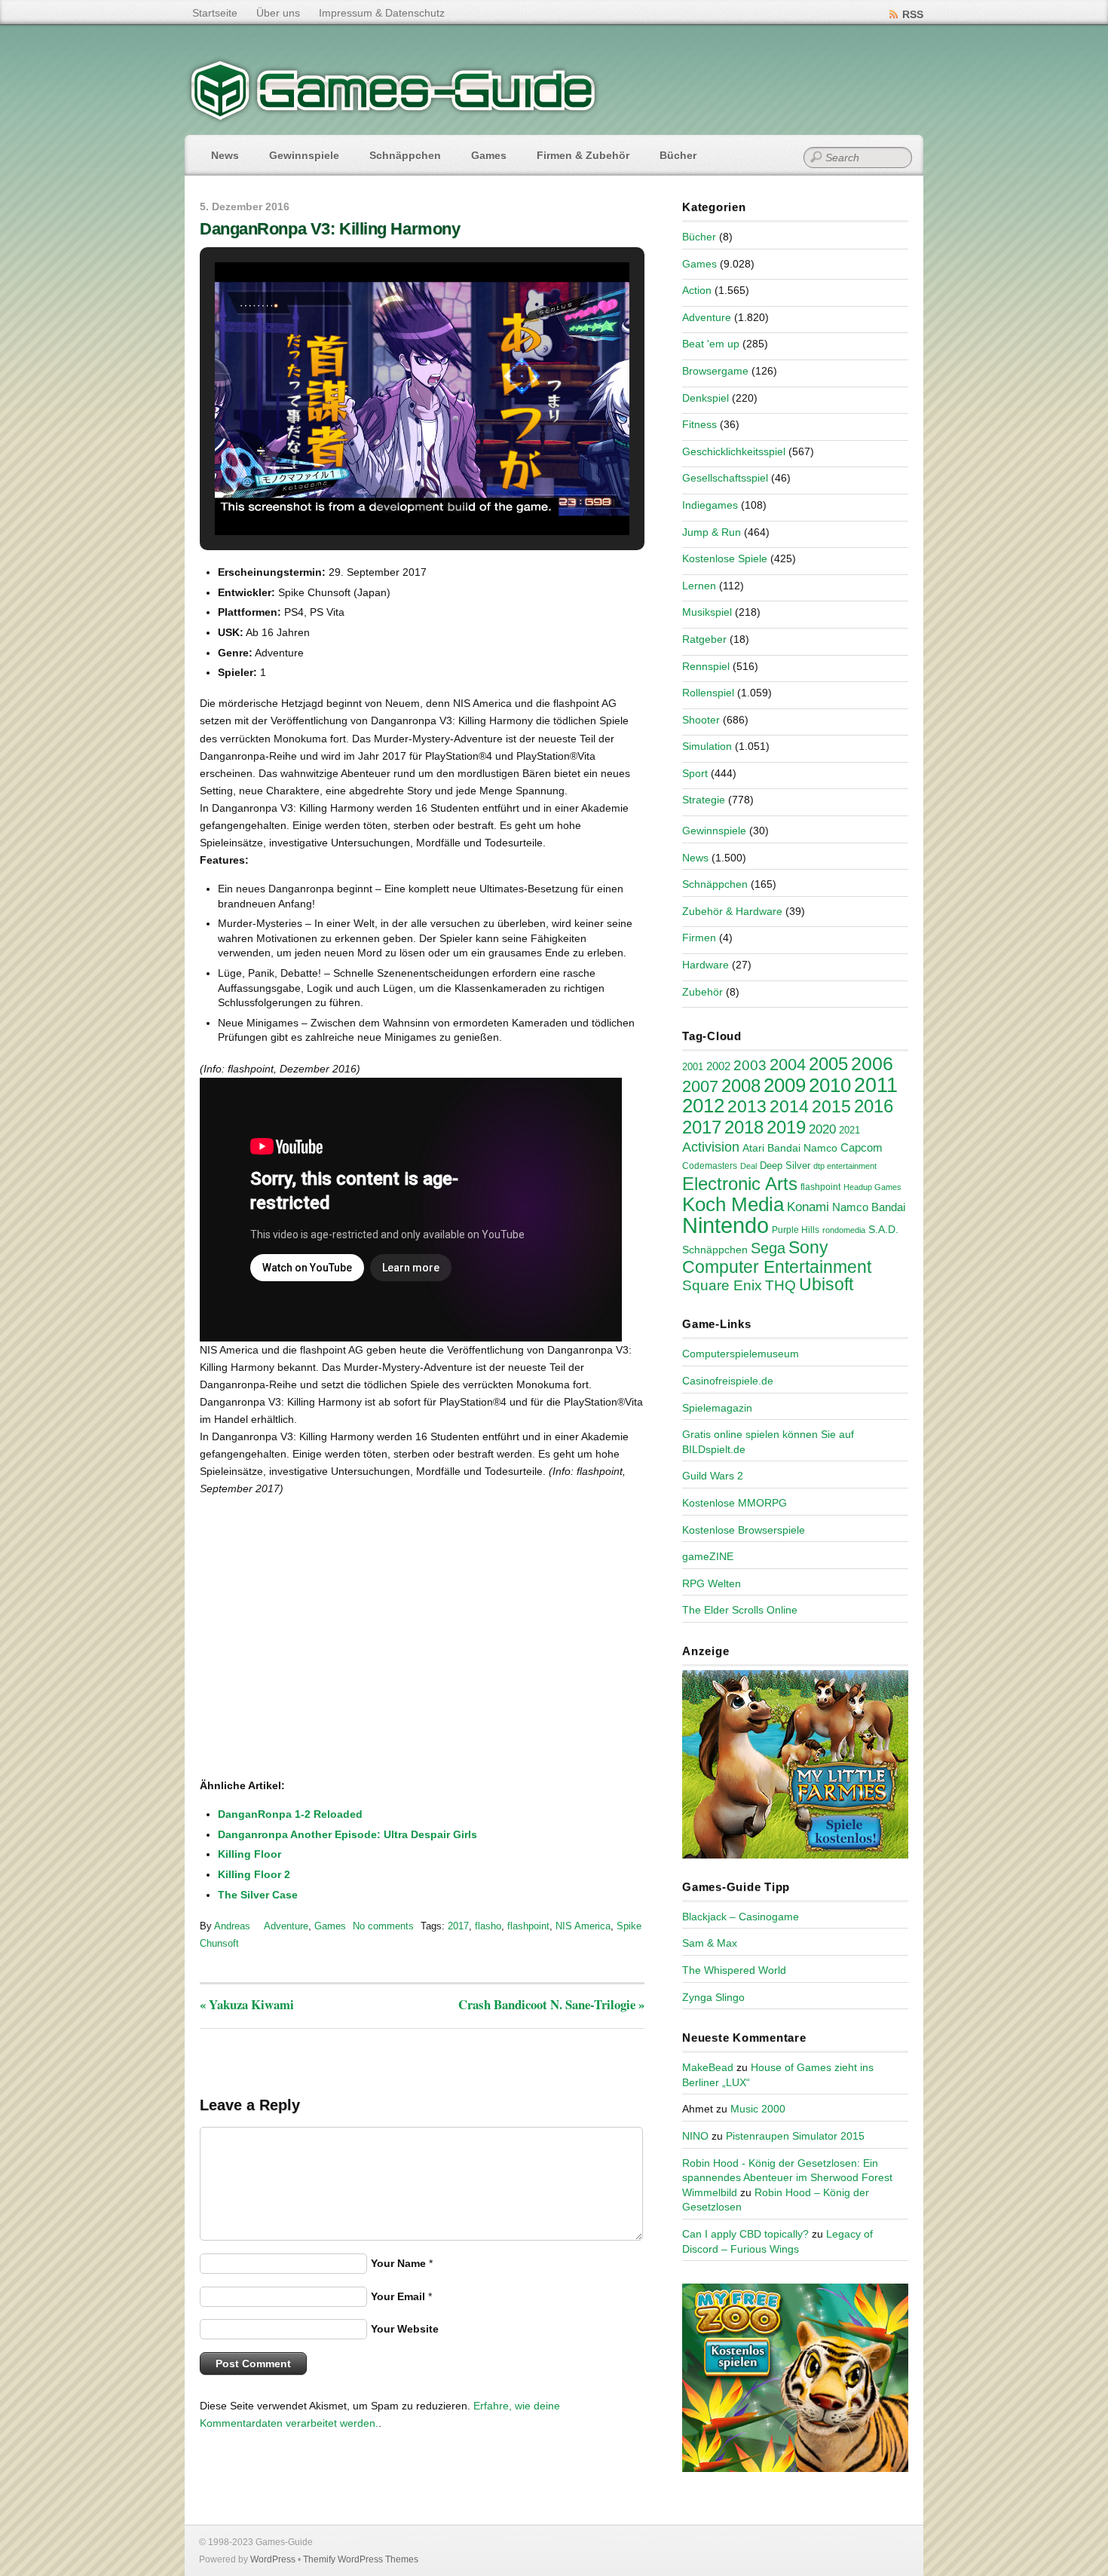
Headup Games (872, 1187)
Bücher (678, 155)
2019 (786, 1127)
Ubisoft (826, 1284)
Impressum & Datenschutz (382, 13)
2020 (822, 1129)
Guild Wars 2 (713, 1476)
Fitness (699, 424)
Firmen (699, 938)
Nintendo (725, 1225)
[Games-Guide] (393, 117)
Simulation (707, 746)
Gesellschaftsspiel (725, 478)
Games (489, 155)
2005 (828, 1064)
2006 (872, 1063)
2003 (750, 1065)
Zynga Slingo (713, 1997)
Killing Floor (249, 1854)
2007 (700, 1086)
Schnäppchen (405, 155)
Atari (753, 1148)
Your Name (398, 2263)
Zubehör (702, 992)
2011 (876, 1085)
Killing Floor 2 (254, 1874)
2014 (789, 1106)
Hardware (706, 965)
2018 (744, 1127)
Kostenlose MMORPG (735, 1503)
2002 (718, 1066)
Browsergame (715, 371)
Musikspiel (707, 612)
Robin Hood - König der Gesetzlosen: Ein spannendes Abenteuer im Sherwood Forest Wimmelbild (787, 2178)
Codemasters (710, 1166)
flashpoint (528, 1926)
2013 (747, 1106)
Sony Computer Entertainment (777, 1257)
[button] (387, 499)
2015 (831, 1106)
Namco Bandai (869, 1207)
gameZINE (708, 1556)
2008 (741, 1086)
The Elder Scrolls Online (740, 1610)
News (225, 155)
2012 (703, 1106)
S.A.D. (883, 1229)
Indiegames (710, 505)
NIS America (583, 1926)
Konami (808, 1207)
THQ (780, 1285)
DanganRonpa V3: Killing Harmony (330, 229)
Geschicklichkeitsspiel (734, 451)
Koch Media (733, 1204)
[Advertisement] (324, 1729)
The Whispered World (734, 1970)
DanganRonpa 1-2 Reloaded (290, 1814)
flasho (488, 1926)
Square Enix (722, 1285)
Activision (711, 1147)
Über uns (278, 13)
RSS (913, 14)
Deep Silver (785, 1166)
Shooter (701, 720)
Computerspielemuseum (741, 1354)
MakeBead (708, 2067)
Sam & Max (710, 1943)
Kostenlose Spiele (725, 558)
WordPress (273, 2559)
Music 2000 (758, 2109)
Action (697, 290)
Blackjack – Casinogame (741, 1917)
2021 (849, 1130)
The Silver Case (258, 1895)
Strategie (704, 800)
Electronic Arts (740, 1184)
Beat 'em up (711, 344)
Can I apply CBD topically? (745, 2234)
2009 (785, 1085)
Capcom (862, 1148)
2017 (458, 1926)
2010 (830, 1085)
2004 (788, 1065)
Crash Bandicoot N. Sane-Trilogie (551, 2004)
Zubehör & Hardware (732, 911)
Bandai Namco (802, 1148)
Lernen (699, 586)
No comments (383, 1926)
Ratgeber (704, 639)
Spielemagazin (717, 1408)
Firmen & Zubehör (583, 155)
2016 (874, 1106)
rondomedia (844, 1230)
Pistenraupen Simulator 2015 (795, 2136)
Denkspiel (706, 398)
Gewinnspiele (304, 155)
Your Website (405, 2329)
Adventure (286, 1926)
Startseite (215, 13)
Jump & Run (712, 532)
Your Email (398, 2296)
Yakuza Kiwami (247, 2004)
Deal (748, 1166)
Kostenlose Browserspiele (744, 1530)
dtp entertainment (845, 1166)
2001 (693, 1067)
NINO (695, 2136)
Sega (768, 1248)
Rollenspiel (708, 693)
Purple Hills (796, 1230)
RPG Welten (712, 1583)
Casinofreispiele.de (728, 1381)
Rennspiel (706, 666)
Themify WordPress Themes (361, 2559)
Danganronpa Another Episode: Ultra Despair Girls (347, 1834)
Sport (695, 773)
